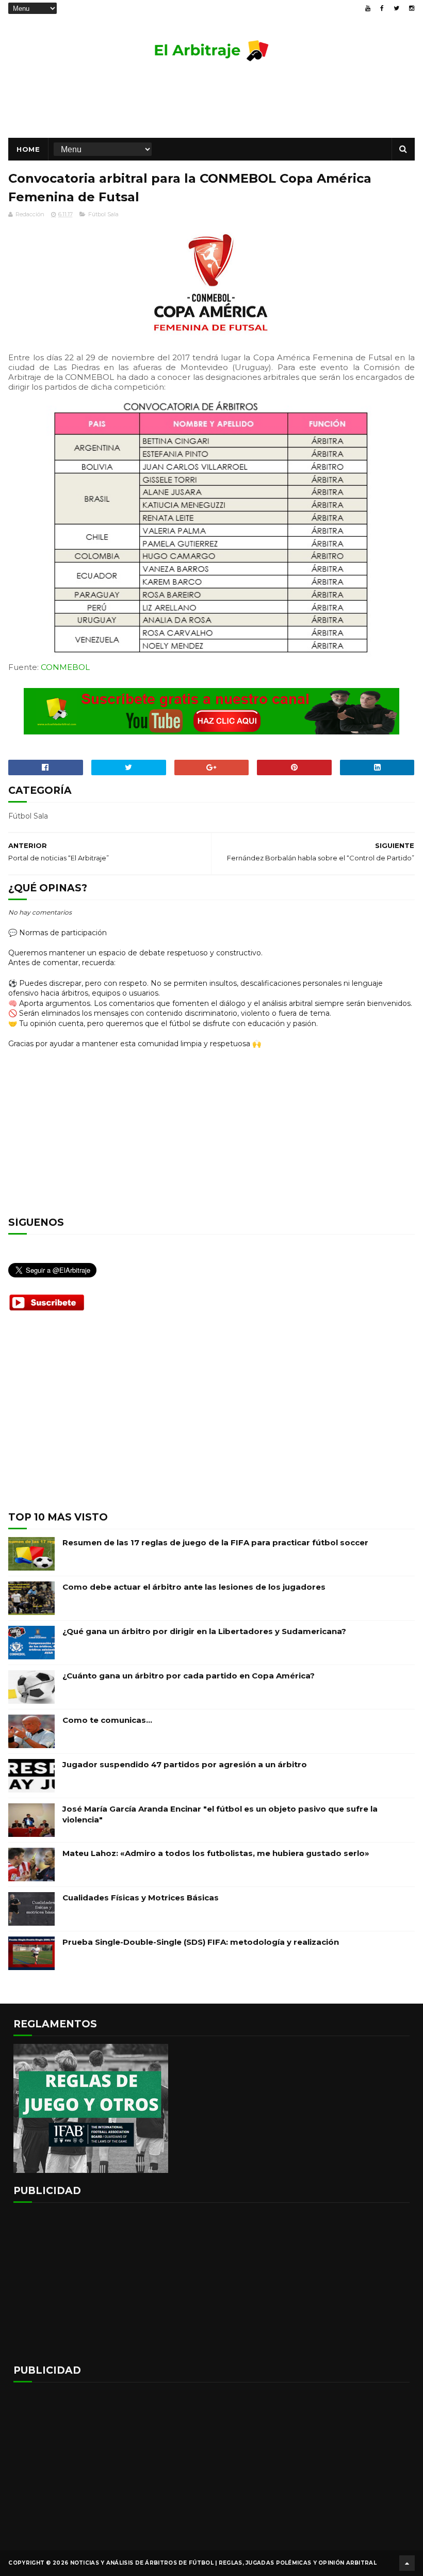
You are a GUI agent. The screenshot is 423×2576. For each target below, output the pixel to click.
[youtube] (368, 8)
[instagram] (412, 8)
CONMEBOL (65, 667)
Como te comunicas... (107, 1720)
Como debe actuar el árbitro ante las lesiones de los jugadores (194, 1587)
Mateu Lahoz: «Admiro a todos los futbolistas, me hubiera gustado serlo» (216, 1853)
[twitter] (396, 8)
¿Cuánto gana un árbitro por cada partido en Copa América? (189, 1676)
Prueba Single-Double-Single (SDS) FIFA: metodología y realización (201, 1942)
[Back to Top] (407, 2563)
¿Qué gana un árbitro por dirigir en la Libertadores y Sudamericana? (204, 1631)
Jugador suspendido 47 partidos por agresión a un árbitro (185, 1764)
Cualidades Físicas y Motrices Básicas (141, 1898)
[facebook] (382, 8)
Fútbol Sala (103, 214)
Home (28, 149)
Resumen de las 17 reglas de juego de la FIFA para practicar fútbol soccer (215, 1542)
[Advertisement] (211, 104)
